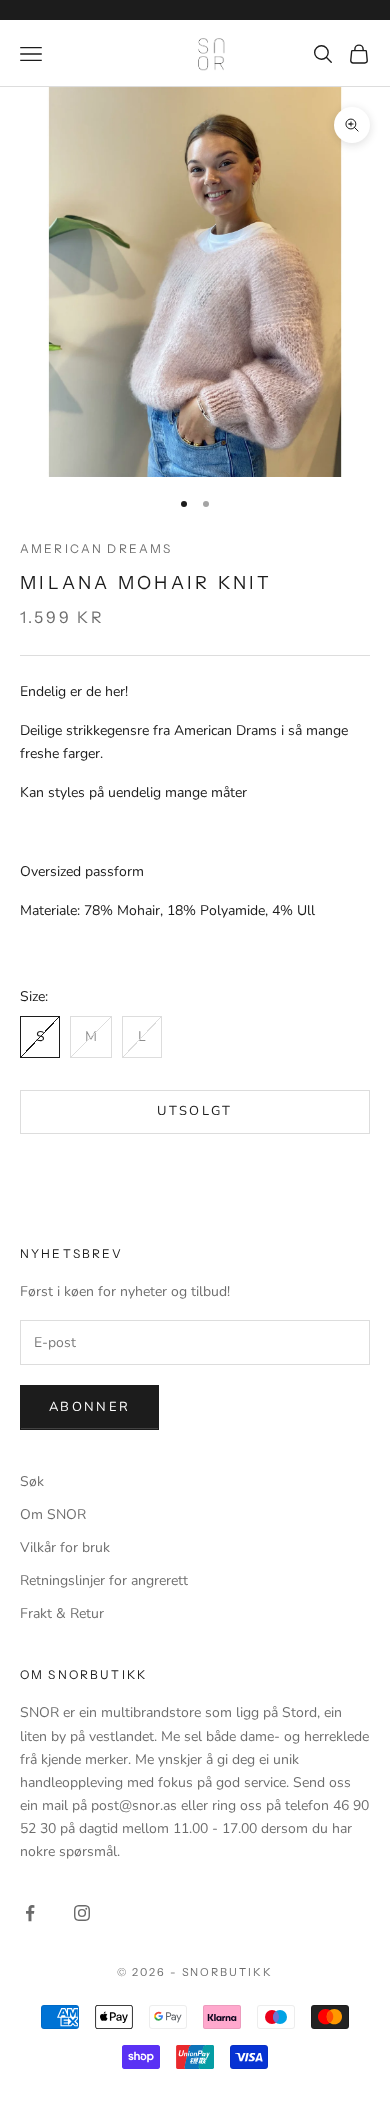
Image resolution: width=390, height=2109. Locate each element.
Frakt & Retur (62, 1613)
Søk (32, 1481)
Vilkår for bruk (65, 1547)
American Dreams (96, 548)
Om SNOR (53, 1514)
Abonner (89, 1407)
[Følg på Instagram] (82, 1913)
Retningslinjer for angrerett (104, 1580)
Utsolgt (194, 1111)
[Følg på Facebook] (30, 1913)
